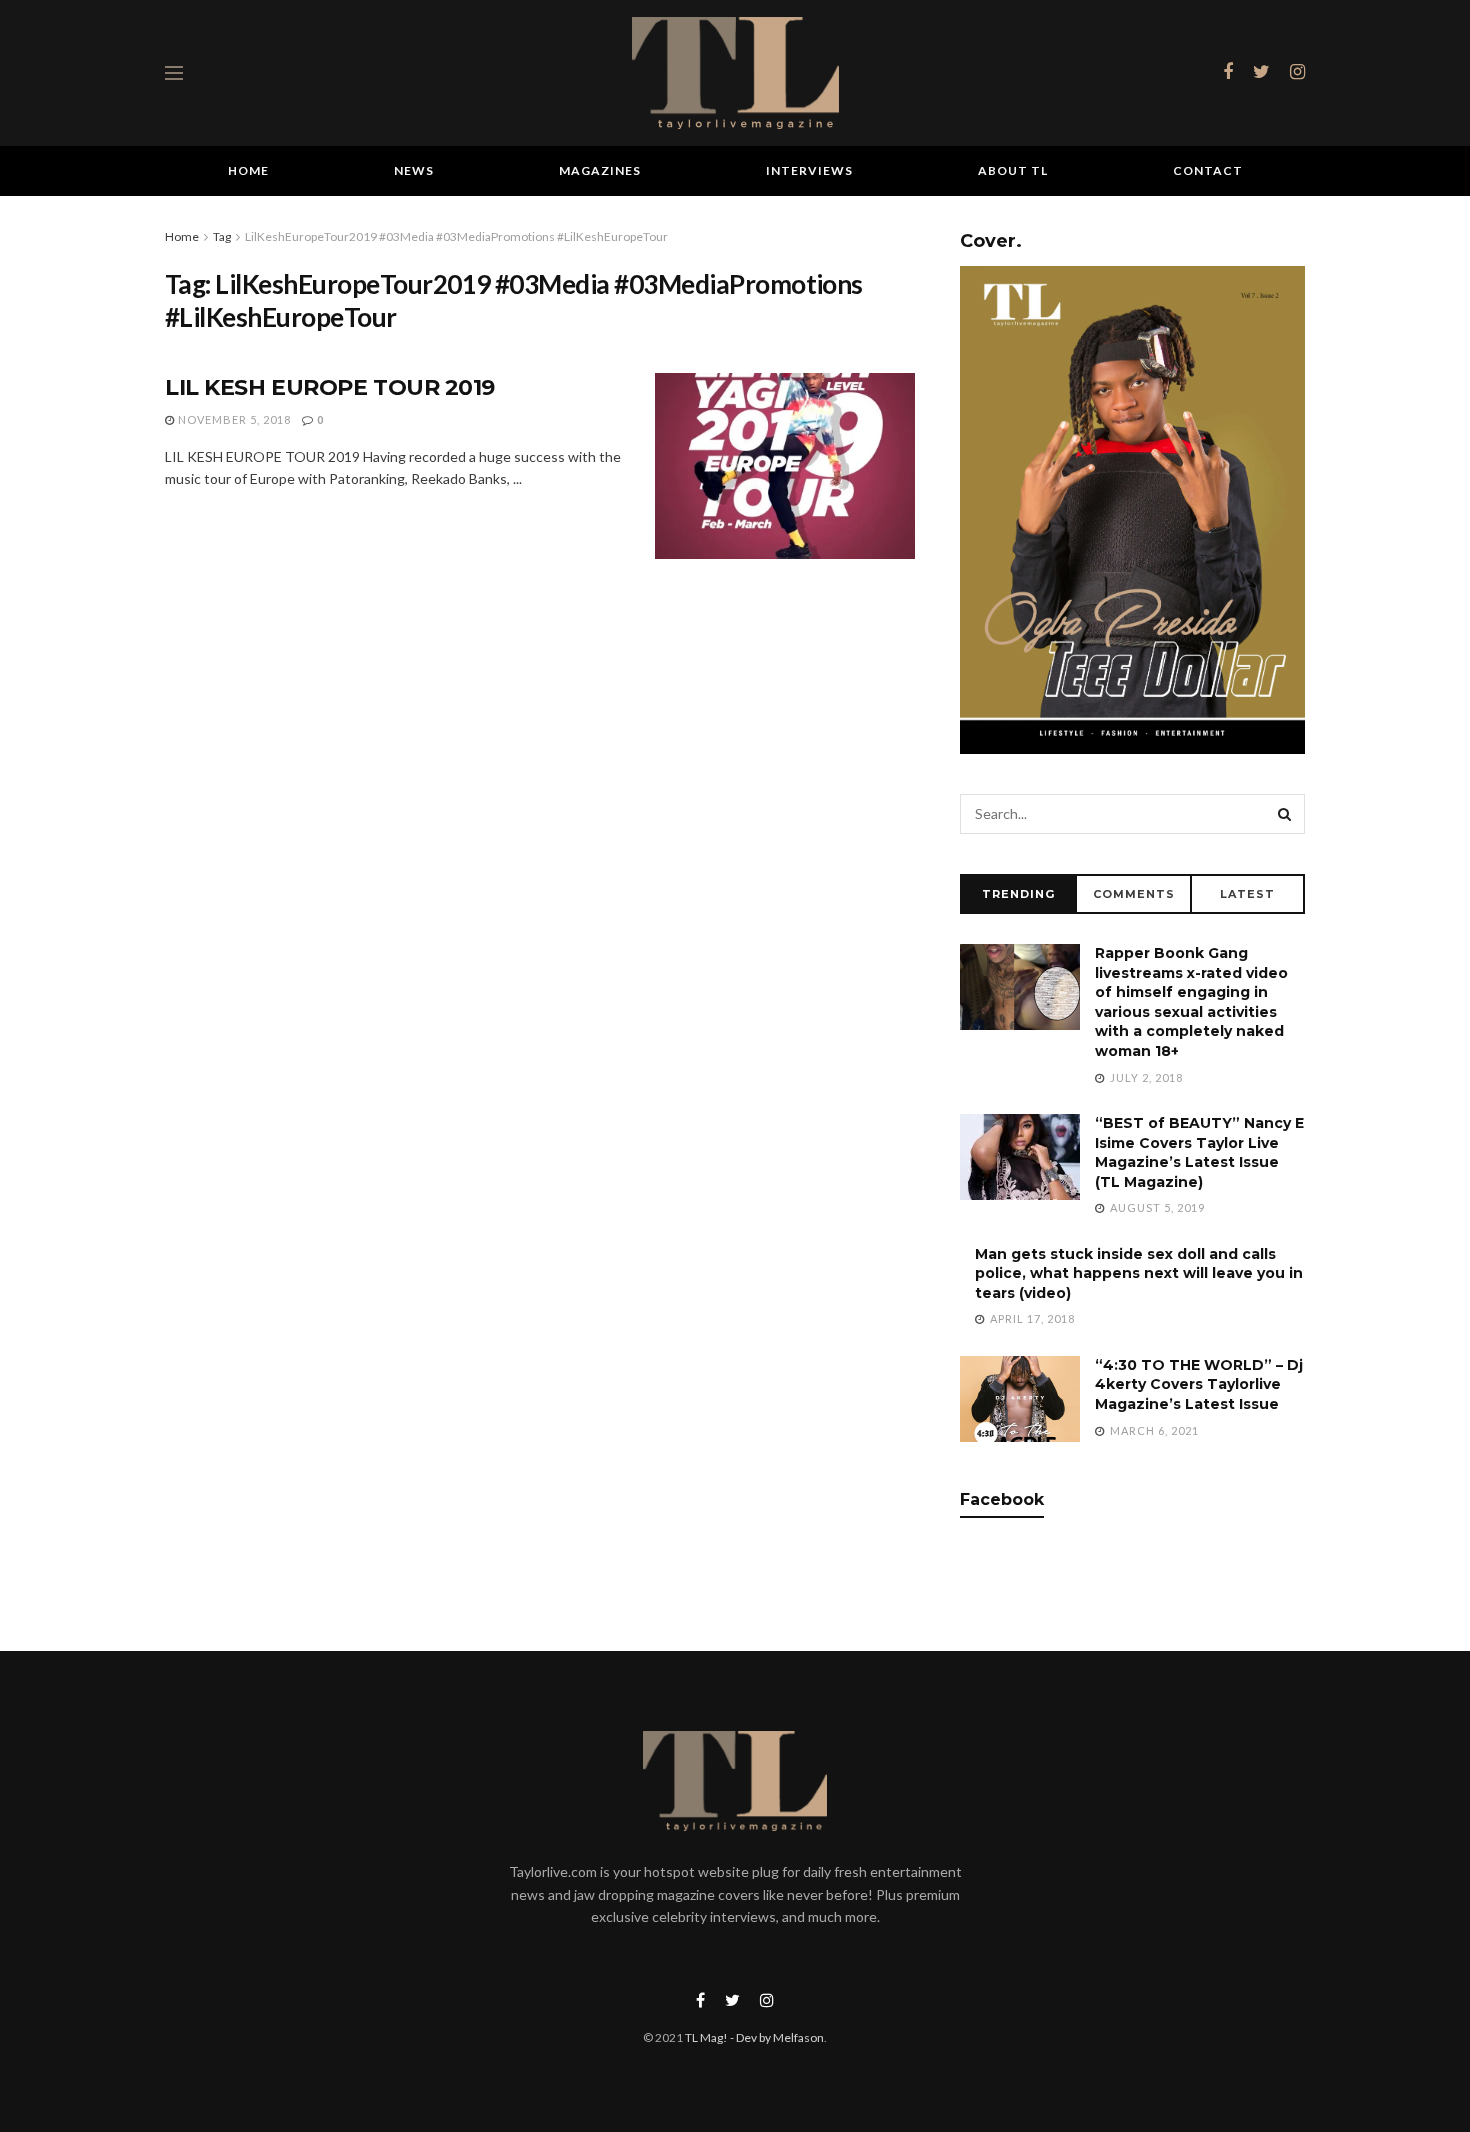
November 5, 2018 (233, 419)
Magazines (600, 170)
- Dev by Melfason (776, 2037)
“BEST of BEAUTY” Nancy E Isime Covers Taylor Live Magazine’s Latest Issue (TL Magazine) (1199, 1152)
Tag (222, 236)
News (414, 170)
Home (248, 170)
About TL (1013, 170)
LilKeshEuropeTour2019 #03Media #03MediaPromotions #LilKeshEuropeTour (456, 236)
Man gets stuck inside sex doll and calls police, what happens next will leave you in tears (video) (1139, 1273)
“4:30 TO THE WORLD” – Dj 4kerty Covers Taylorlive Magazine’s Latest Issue (1199, 1384)
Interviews (809, 170)
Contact (1208, 170)
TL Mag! (706, 2037)
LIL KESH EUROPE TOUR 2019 (330, 387)
